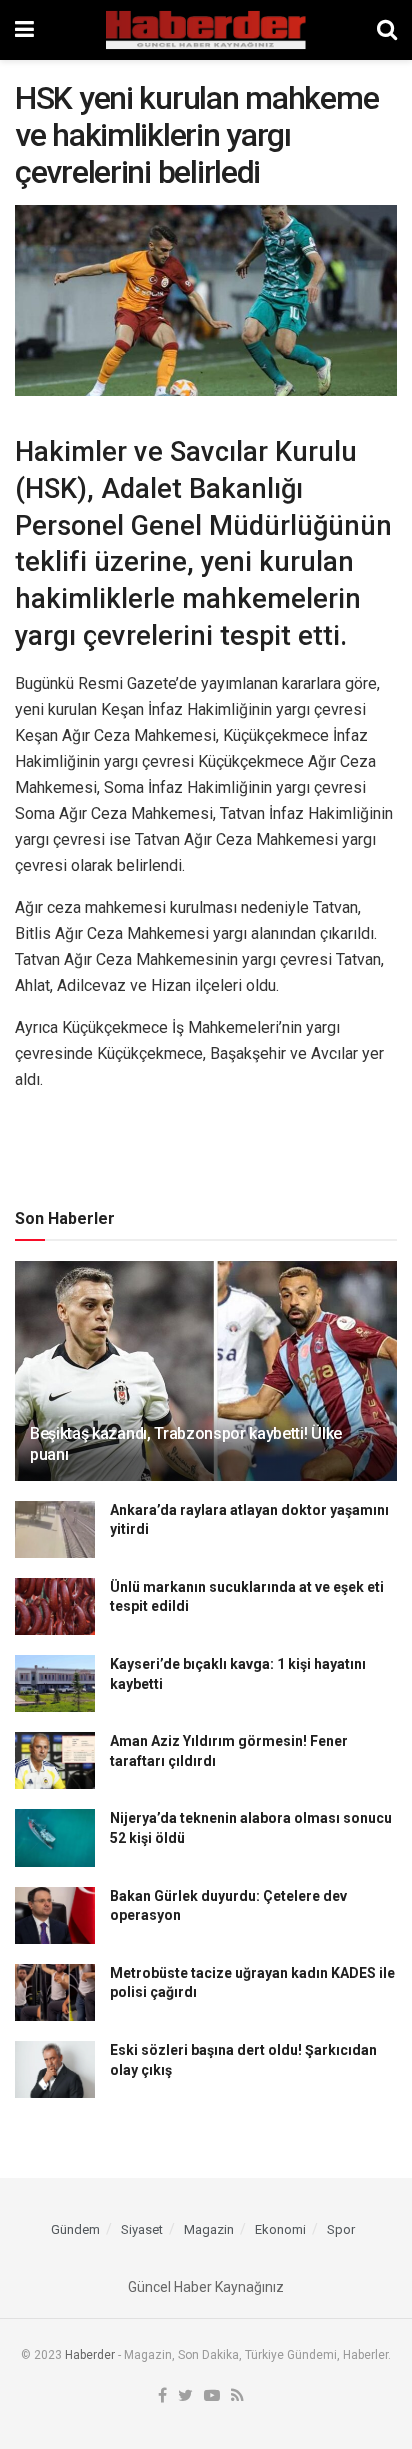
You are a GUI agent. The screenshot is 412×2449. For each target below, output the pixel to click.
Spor (341, 2229)
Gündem (75, 2229)
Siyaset (142, 2229)
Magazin (209, 2229)
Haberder (90, 2355)
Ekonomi (280, 2229)
